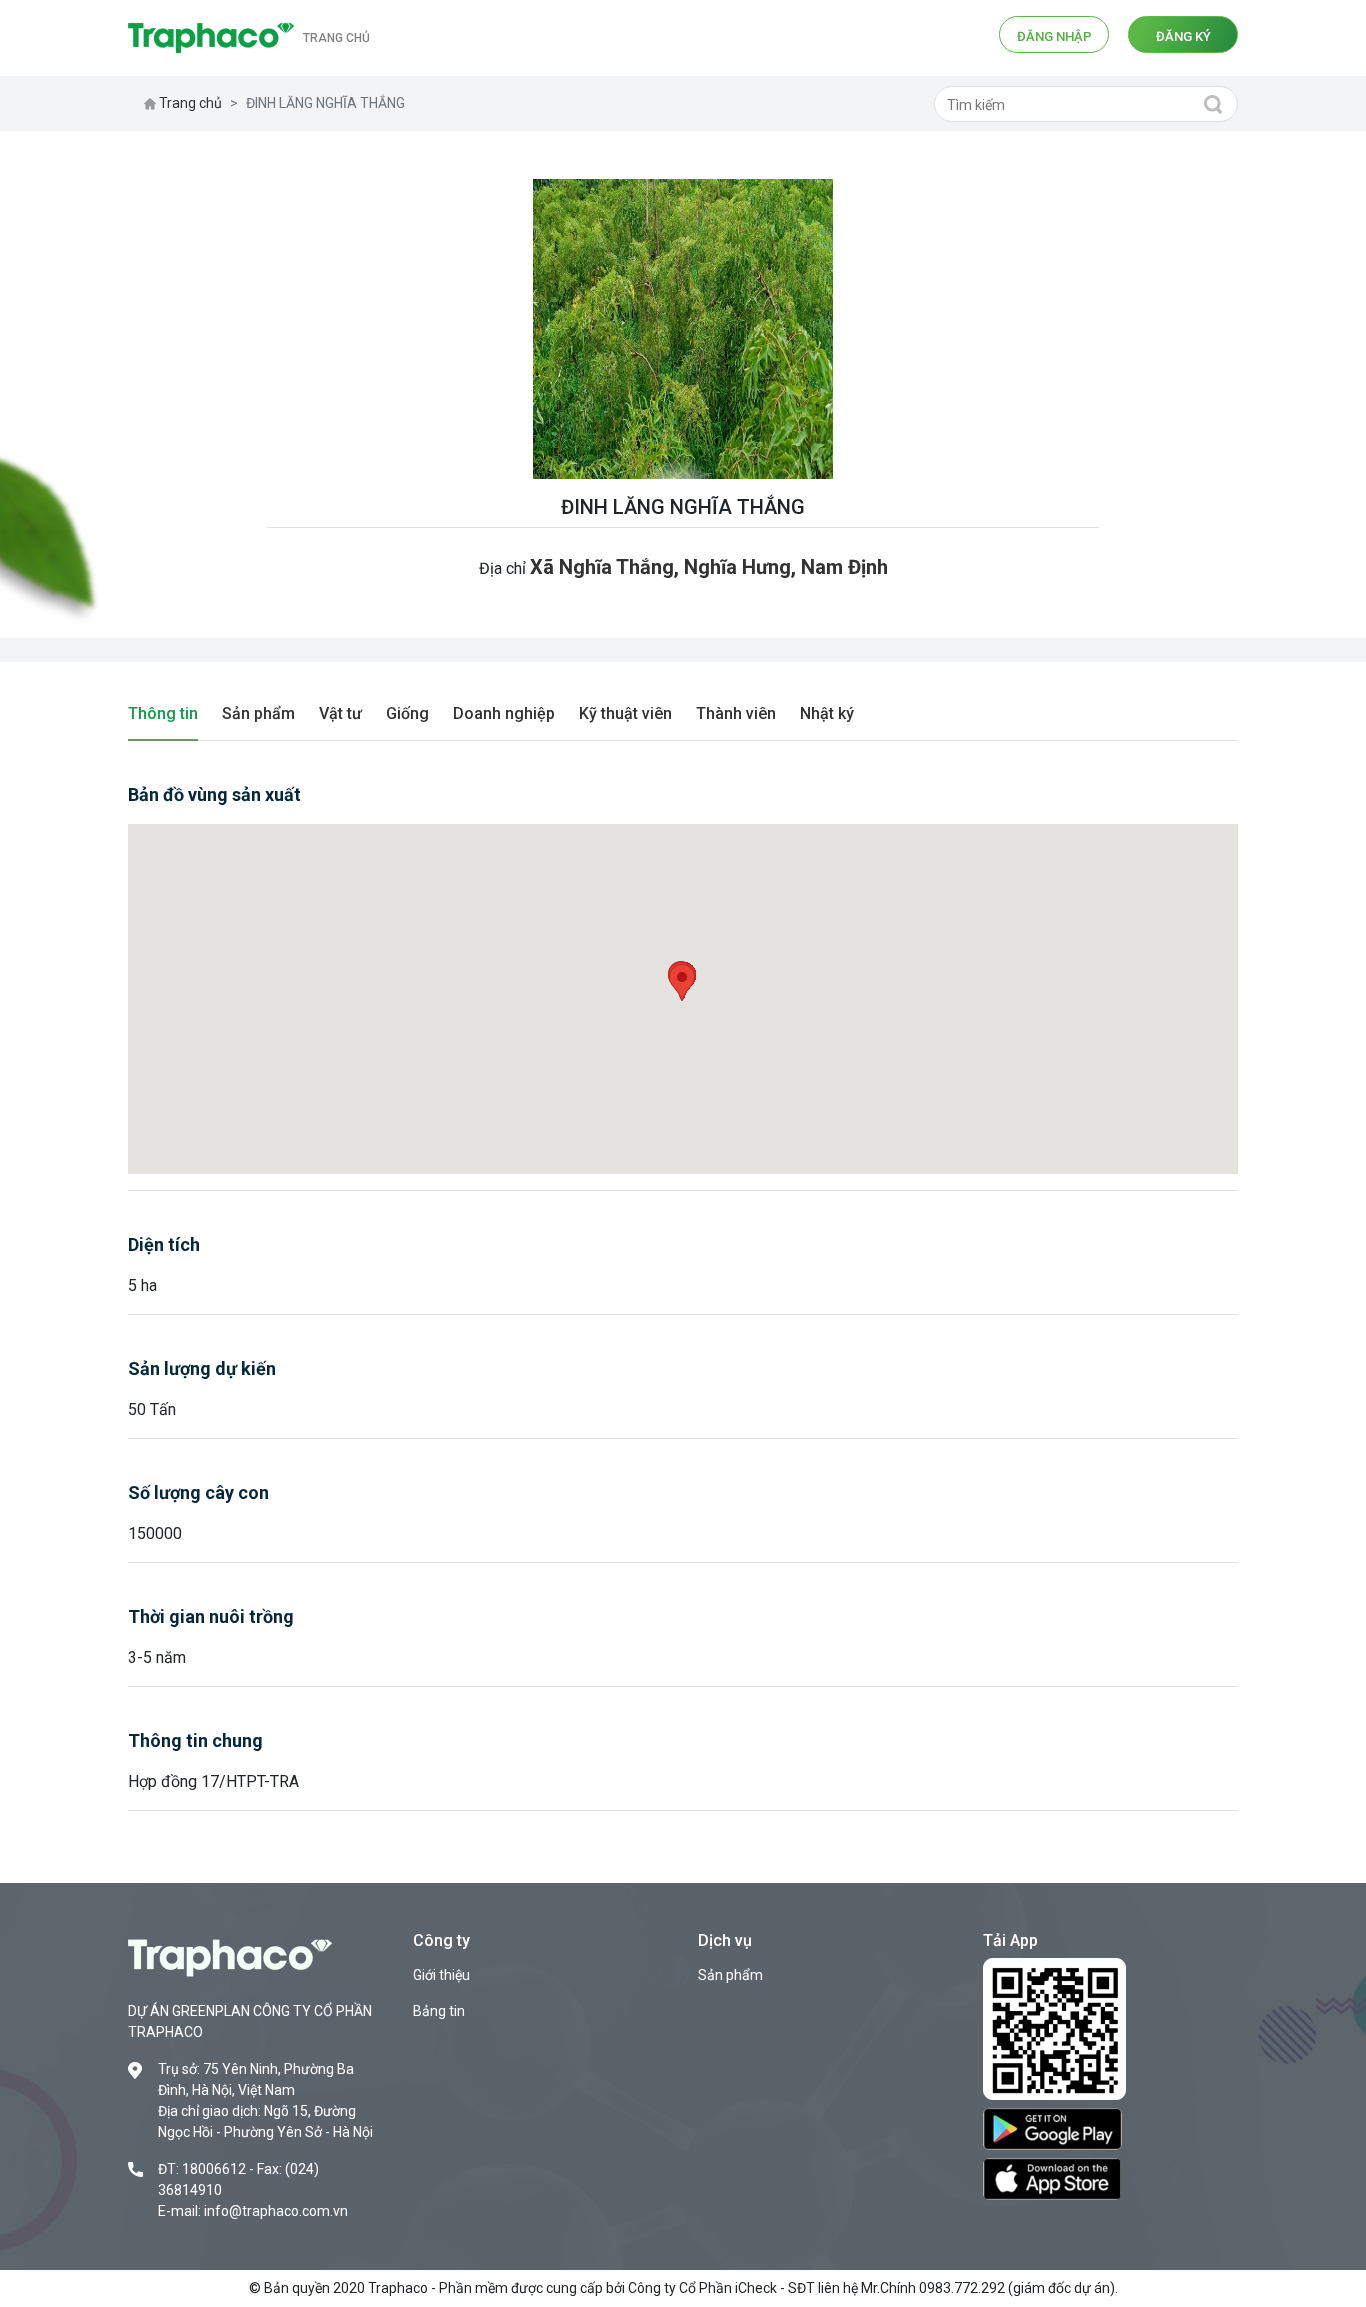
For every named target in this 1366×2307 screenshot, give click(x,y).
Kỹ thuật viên (625, 713)
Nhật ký (827, 713)
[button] (682, 982)
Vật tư (340, 713)
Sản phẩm (258, 713)
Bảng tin (439, 2011)
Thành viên (736, 713)
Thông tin (163, 713)
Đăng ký (1183, 36)
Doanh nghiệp (504, 713)
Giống (407, 713)
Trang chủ (336, 38)
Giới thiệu (441, 1975)
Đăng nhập (1054, 36)
